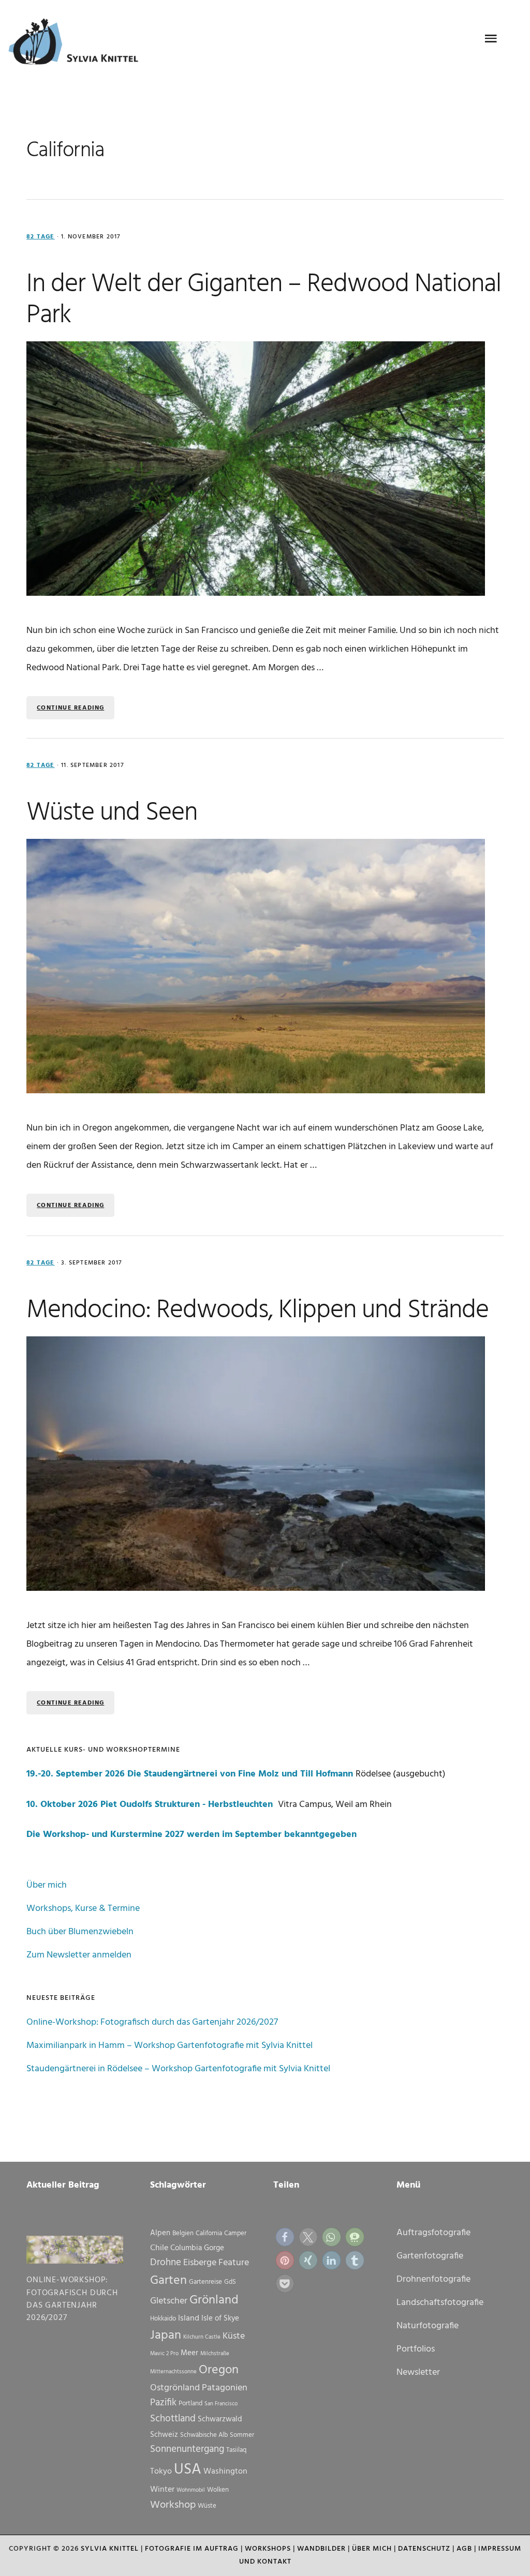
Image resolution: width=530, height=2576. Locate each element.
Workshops (268, 2549)
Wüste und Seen (112, 813)
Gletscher (169, 2301)
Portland (190, 2404)
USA (188, 2470)
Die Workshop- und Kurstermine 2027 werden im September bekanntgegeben (192, 1835)
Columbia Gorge (197, 2248)
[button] (285, 2237)
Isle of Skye (220, 2318)
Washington (225, 2472)
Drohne (166, 2263)
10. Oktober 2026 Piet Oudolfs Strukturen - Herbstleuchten (151, 1805)
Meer (189, 2353)
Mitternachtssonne (173, 2372)
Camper (235, 2233)
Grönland (214, 2300)
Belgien (183, 2233)
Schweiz (164, 2435)
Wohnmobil (191, 2490)
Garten (168, 2281)
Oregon (219, 2370)
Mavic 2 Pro (164, 2354)
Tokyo (161, 2472)
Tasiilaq (236, 2450)
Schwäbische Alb (204, 2435)
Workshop (173, 2505)
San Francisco (221, 2404)
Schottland (173, 2419)
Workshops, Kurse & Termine (83, 1909)
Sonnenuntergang (187, 2449)
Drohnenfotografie (433, 2279)
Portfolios (416, 2349)
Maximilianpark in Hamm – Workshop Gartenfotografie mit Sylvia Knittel (170, 2046)
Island (189, 2318)
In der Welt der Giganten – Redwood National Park (264, 300)
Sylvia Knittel (110, 2549)
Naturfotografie (428, 2326)
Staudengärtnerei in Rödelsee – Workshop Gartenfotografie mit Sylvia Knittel (178, 2069)
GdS (230, 2282)
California (209, 2233)
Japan (166, 2336)
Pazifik (163, 2403)
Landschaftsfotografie (440, 2303)
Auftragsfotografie (433, 2233)
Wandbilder (321, 2549)
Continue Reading (70, 708)
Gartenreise (205, 2282)
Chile (159, 2248)
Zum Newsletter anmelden (79, 1955)
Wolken (218, 2490)
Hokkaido (163, 2319)
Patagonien (225, 2388)
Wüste (207, 2506)
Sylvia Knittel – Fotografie (78, 44)
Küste (234, 2336)
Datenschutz (424, 2549)
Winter (162, 2490)
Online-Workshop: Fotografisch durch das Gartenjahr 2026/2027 (152, 2022)
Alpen (160, 2233)
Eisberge (200, 2263)
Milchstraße (215, 2354)
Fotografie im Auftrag (192, 2549)
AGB (464, 2549)
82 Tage (40, 237)
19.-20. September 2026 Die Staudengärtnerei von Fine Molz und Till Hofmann (190, 1774)
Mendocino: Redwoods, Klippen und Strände (257, 1310)
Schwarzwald (220, 2419)
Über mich (47, 1885)
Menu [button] (491, 39)
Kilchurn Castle (202, 2337)
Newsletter (418, 2372)
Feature (234, 2263)
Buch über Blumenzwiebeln (80, 1932)
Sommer (242, 2435)
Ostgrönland (175, 2388)
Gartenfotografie (430, 2256)
